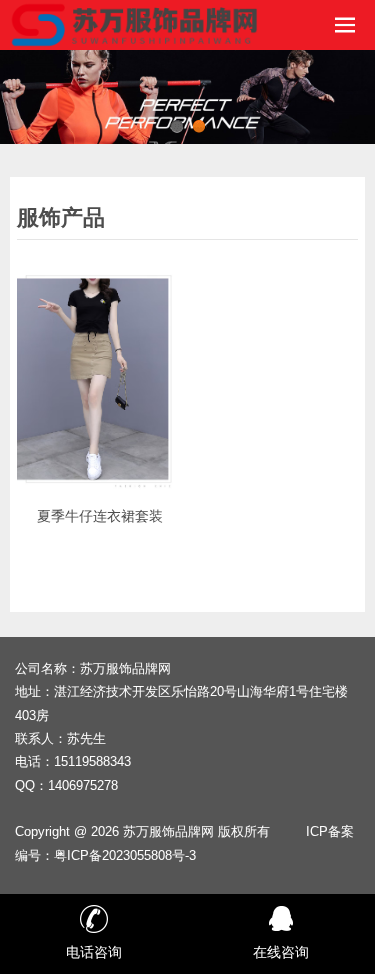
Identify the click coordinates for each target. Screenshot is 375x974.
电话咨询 (94, 952)
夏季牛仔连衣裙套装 (100, 516)
